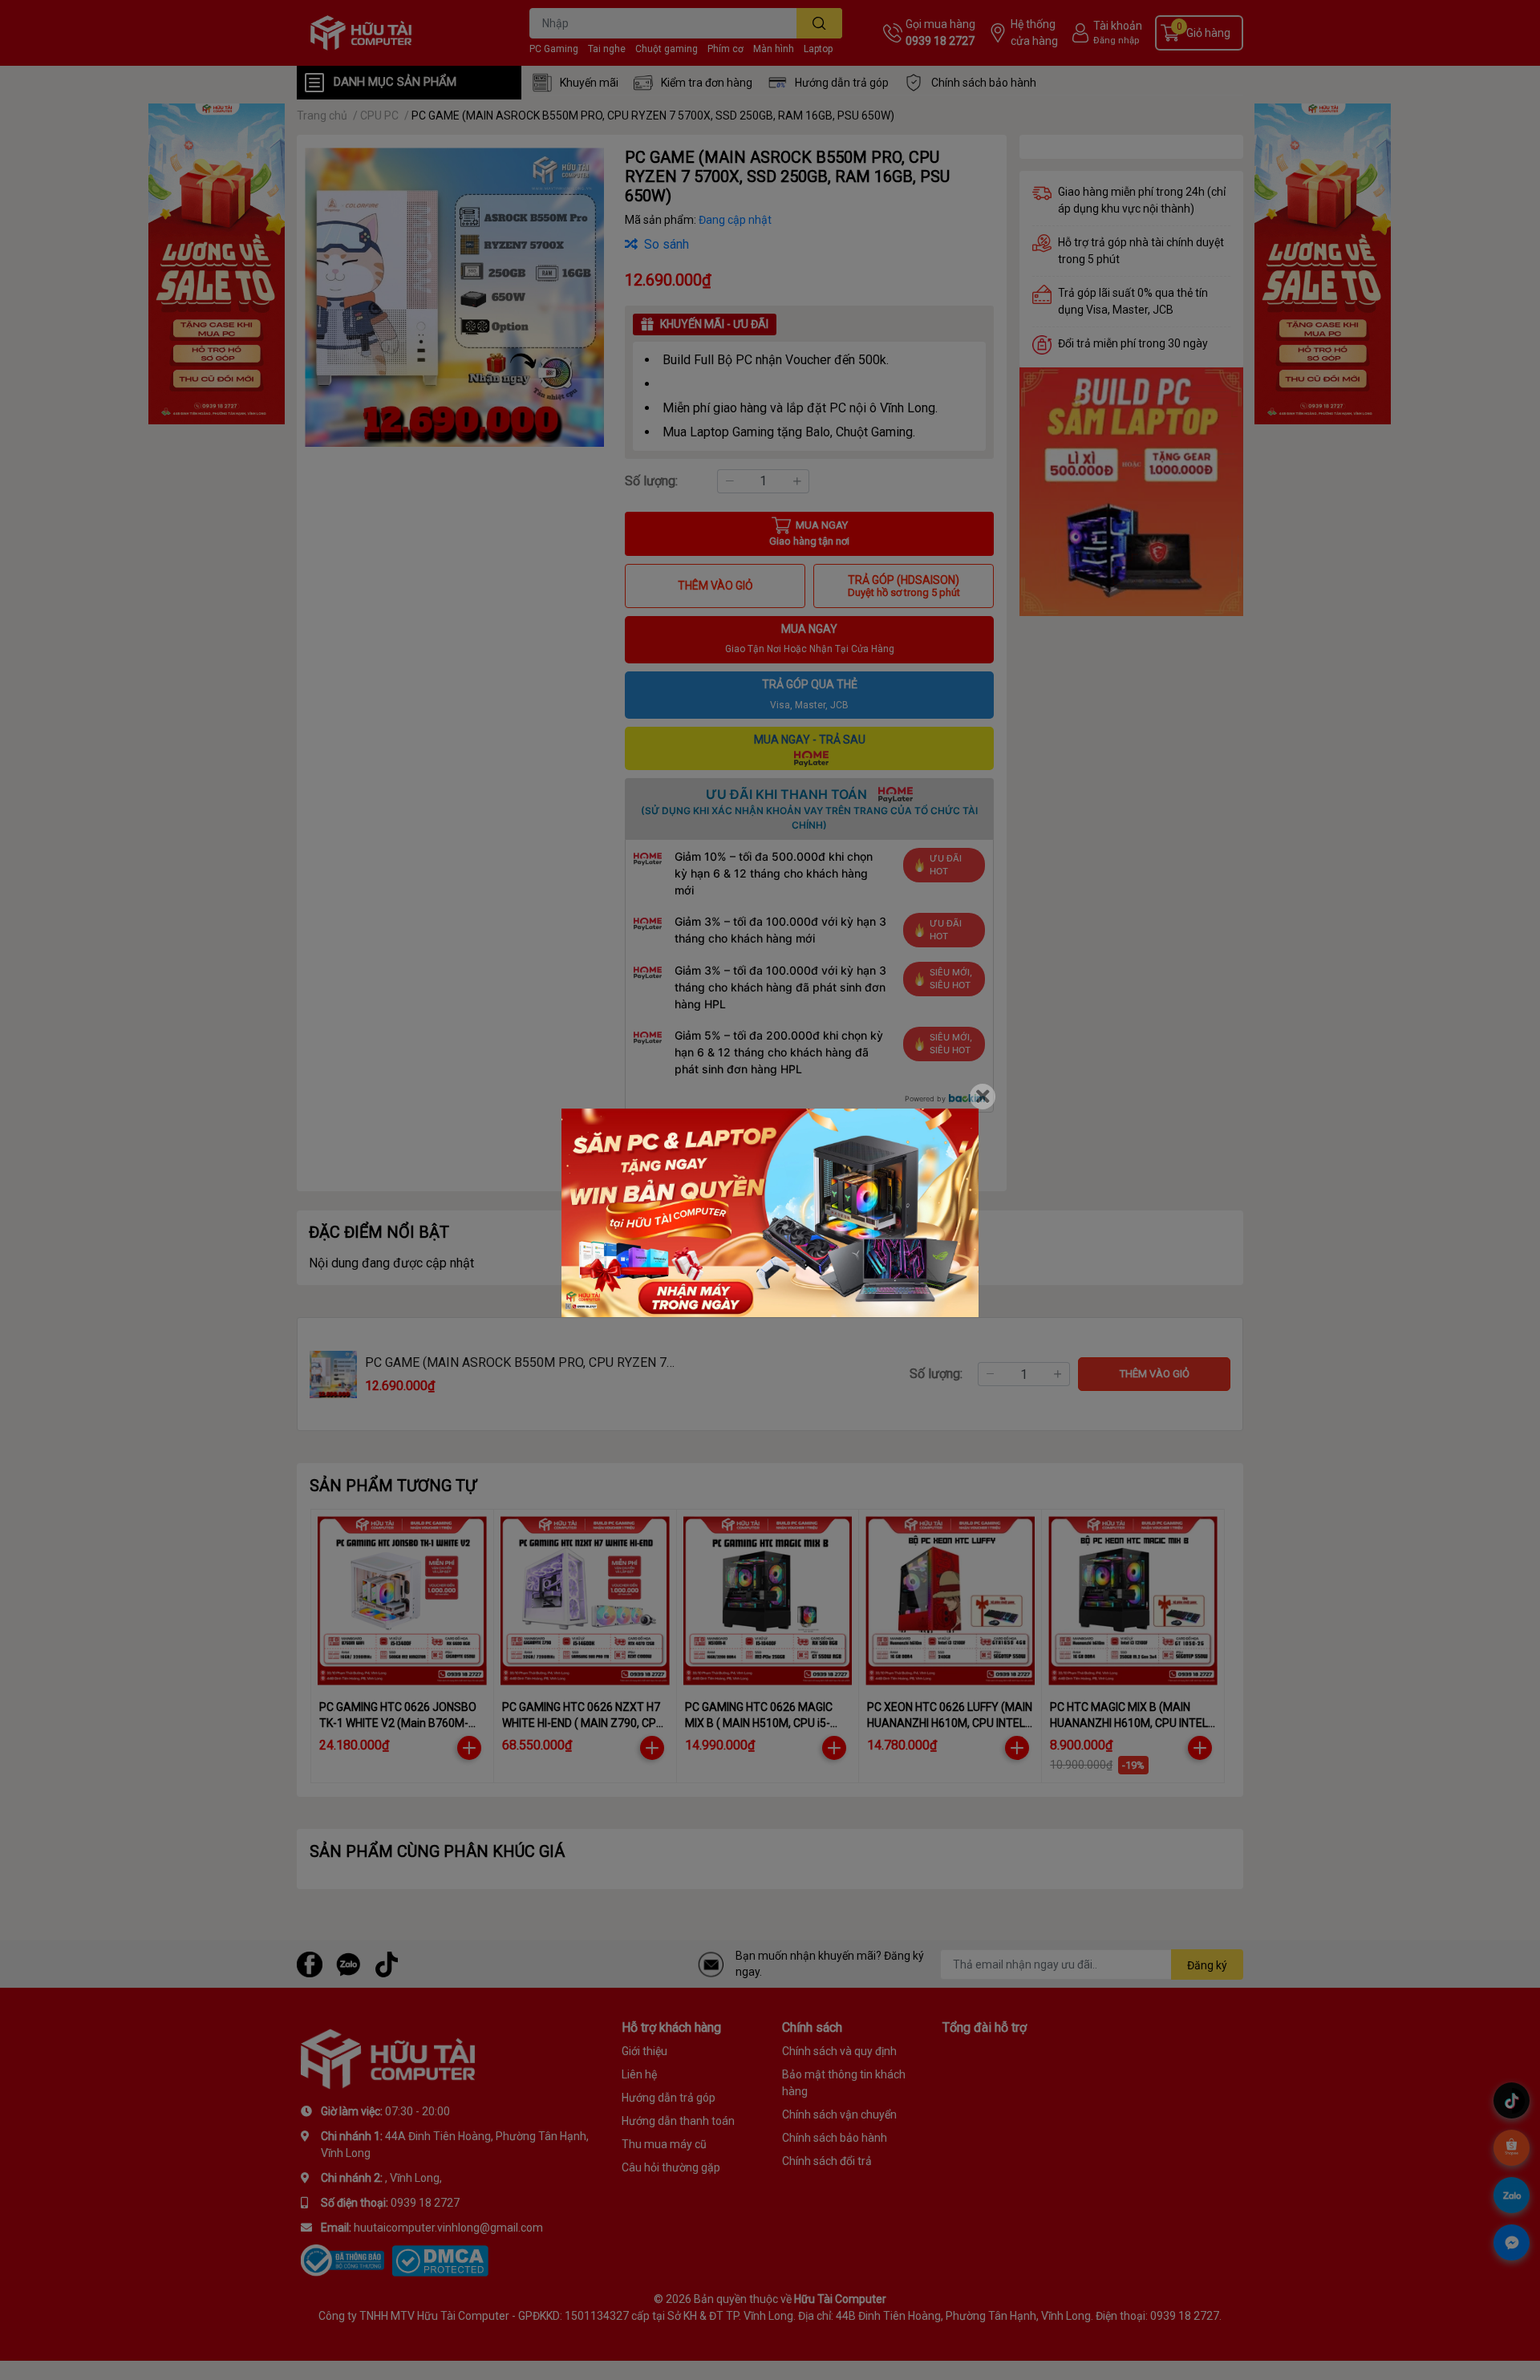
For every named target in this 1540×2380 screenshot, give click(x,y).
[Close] (983, 1097)
